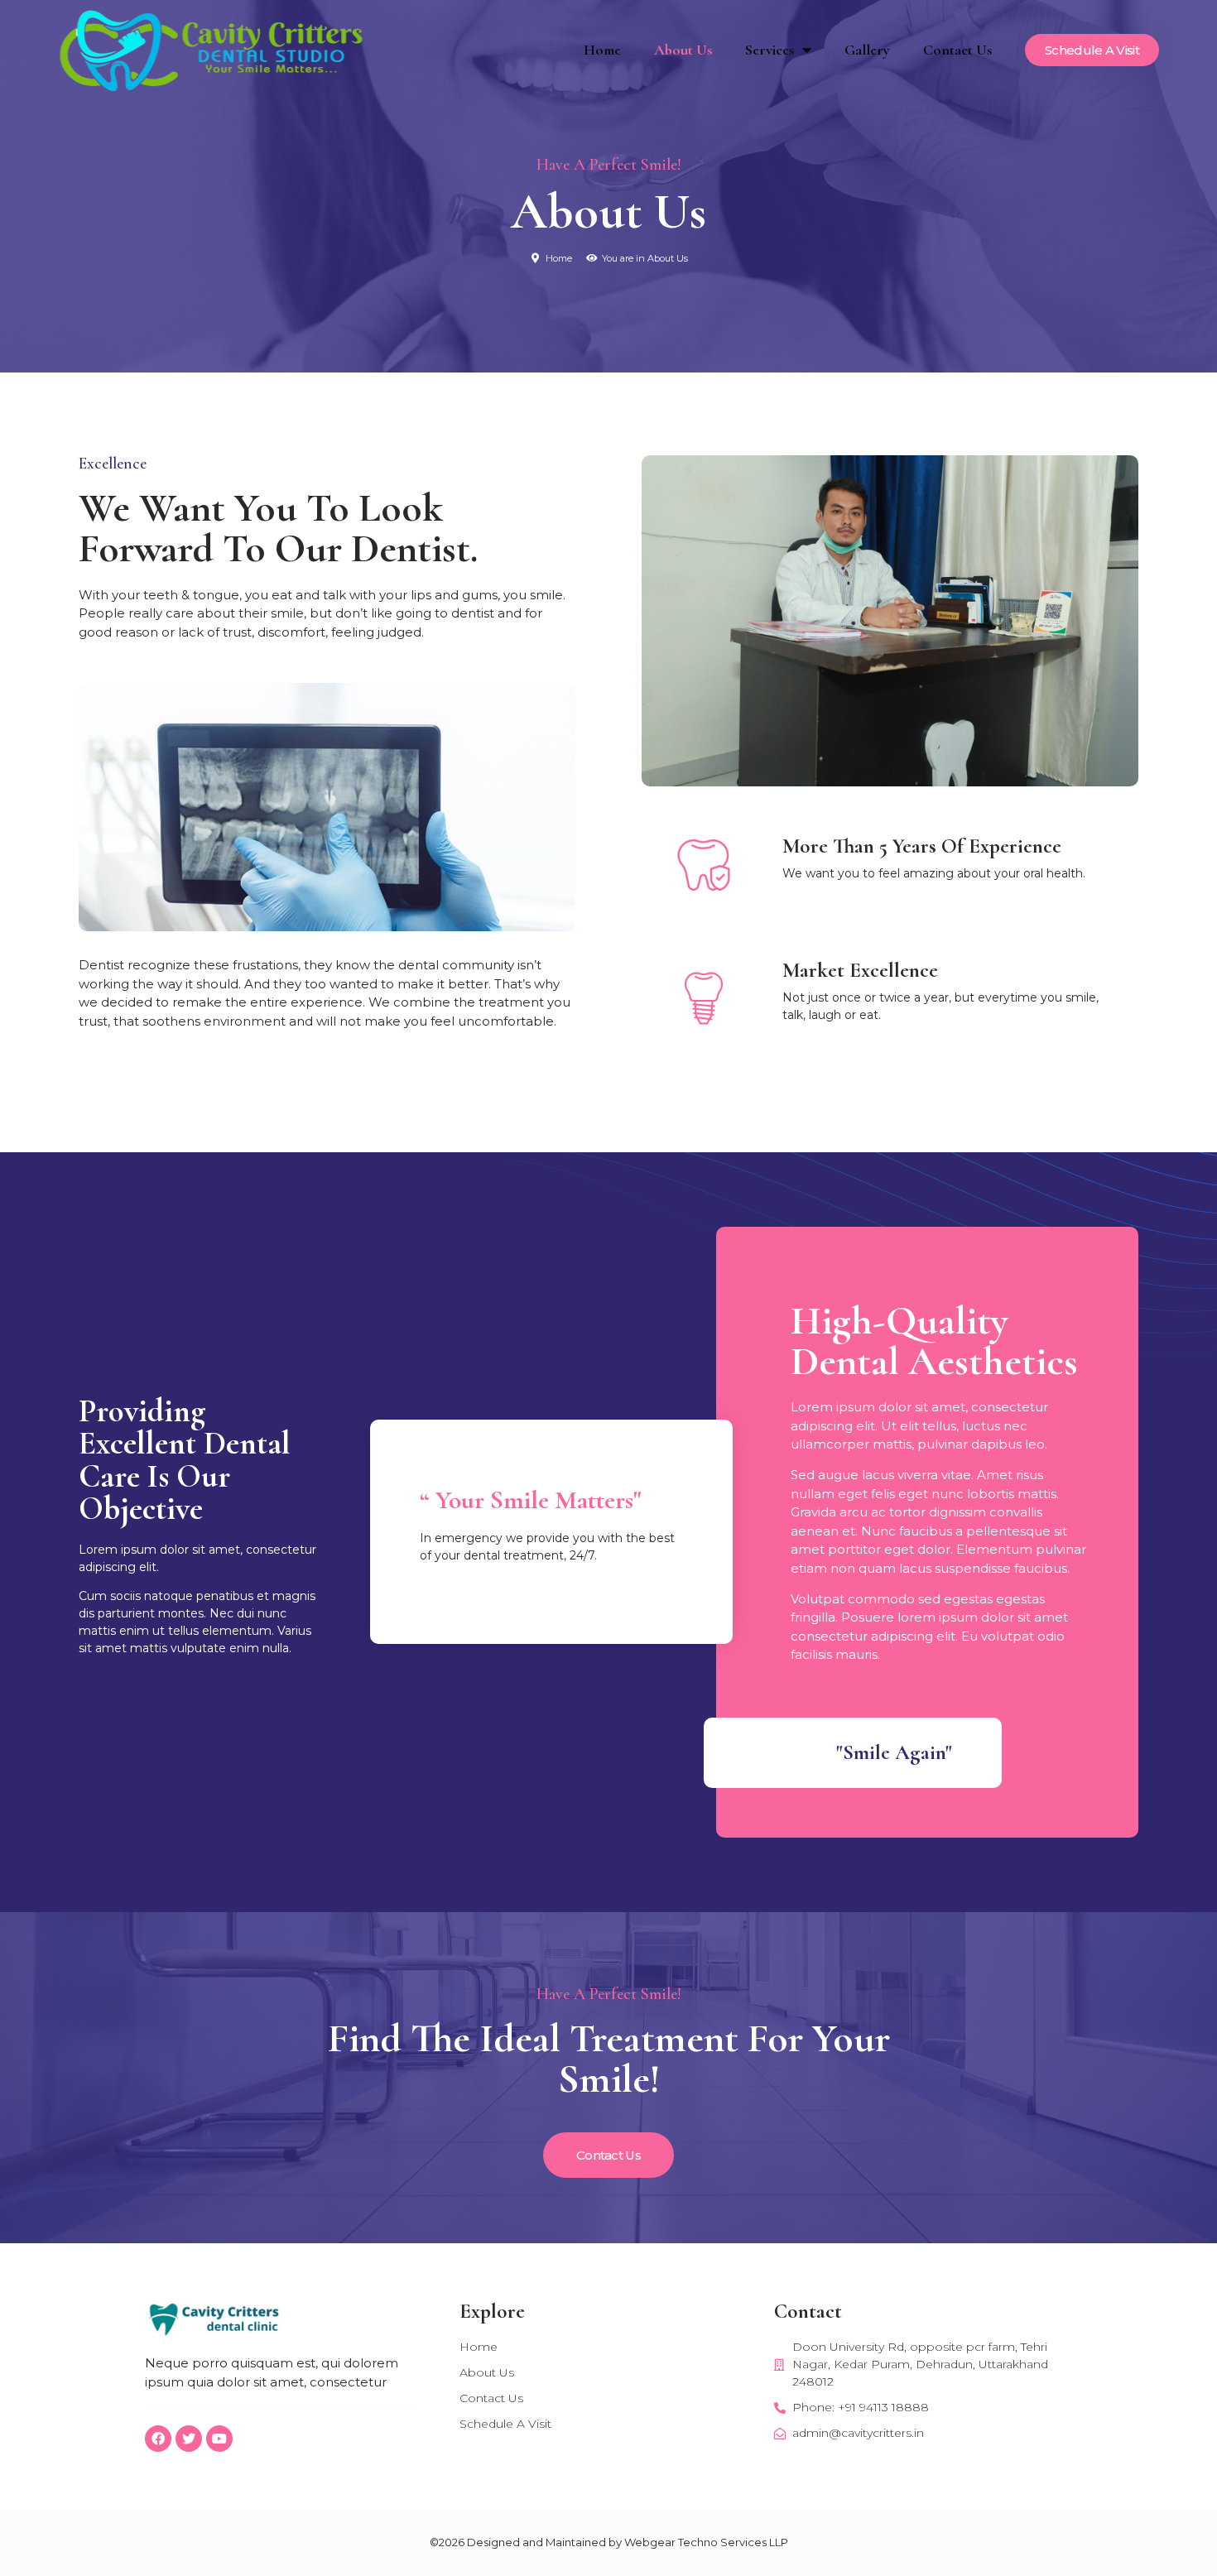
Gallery (867, 50)
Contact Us (957, 50)
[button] (1092, 50)
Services (770, 50)
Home (602, 50)
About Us (683, 50)
